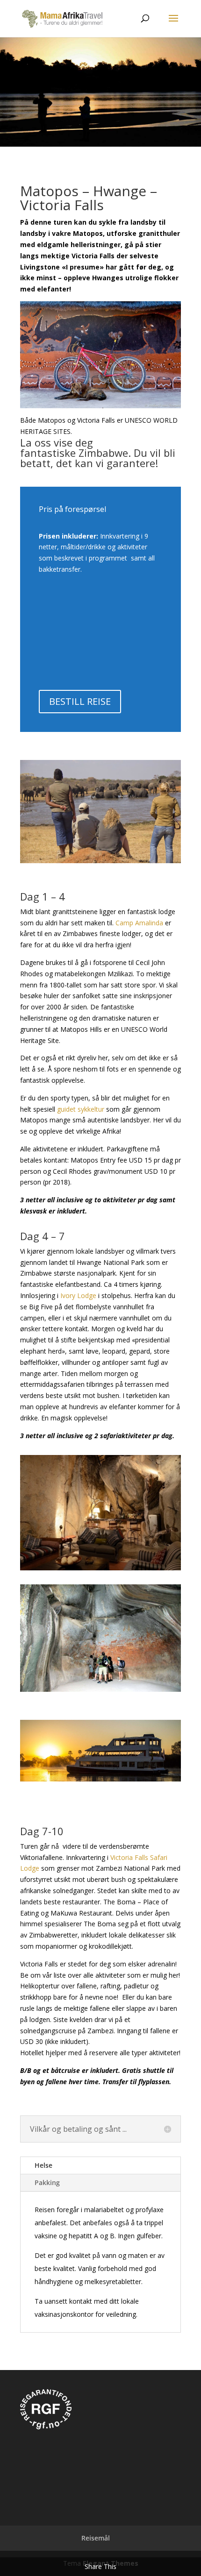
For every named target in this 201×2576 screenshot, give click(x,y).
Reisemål (96, 2538)
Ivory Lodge (78, 1295)
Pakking (47, 2182)
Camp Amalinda (139, 923)
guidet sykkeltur (81, 1109)
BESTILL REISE (80, 701)
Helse (43, 2165)
